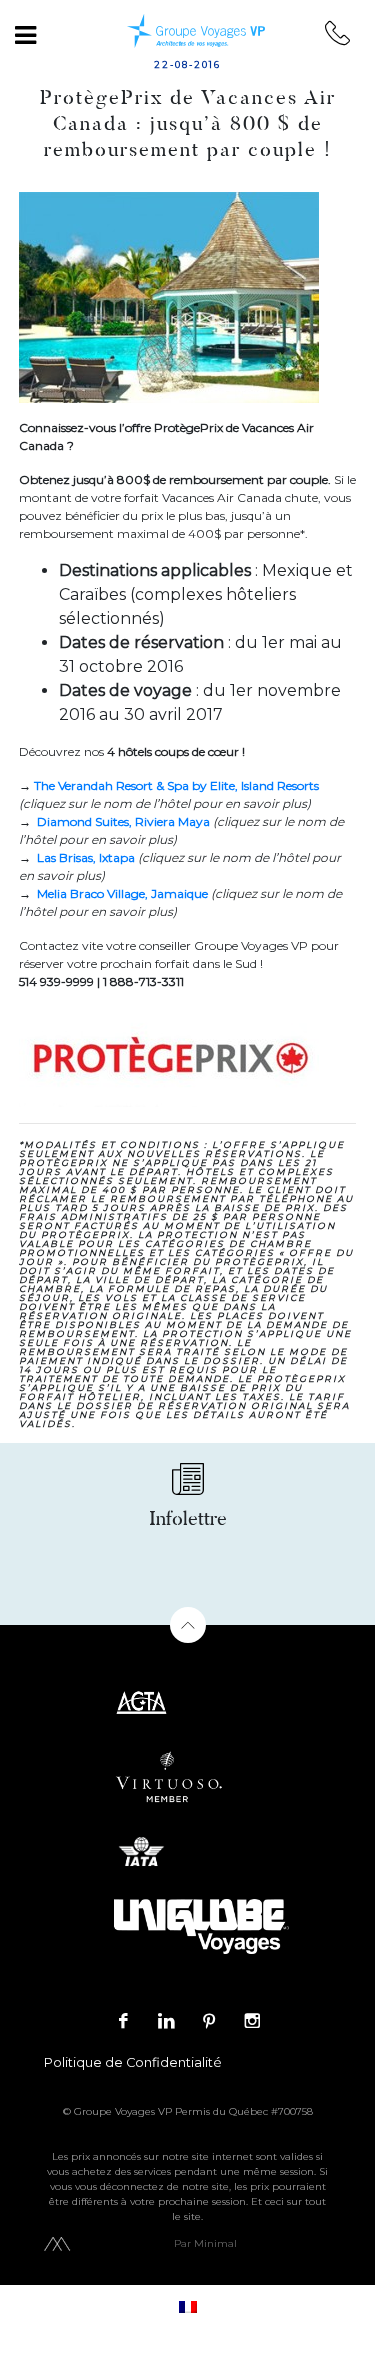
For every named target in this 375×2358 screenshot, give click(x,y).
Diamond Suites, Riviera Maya (123, 821)
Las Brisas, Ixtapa (86, 857)
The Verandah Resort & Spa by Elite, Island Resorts (176, 785)
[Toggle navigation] (25, 35)
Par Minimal (205, 2243)
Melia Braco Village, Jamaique (122, 893)
